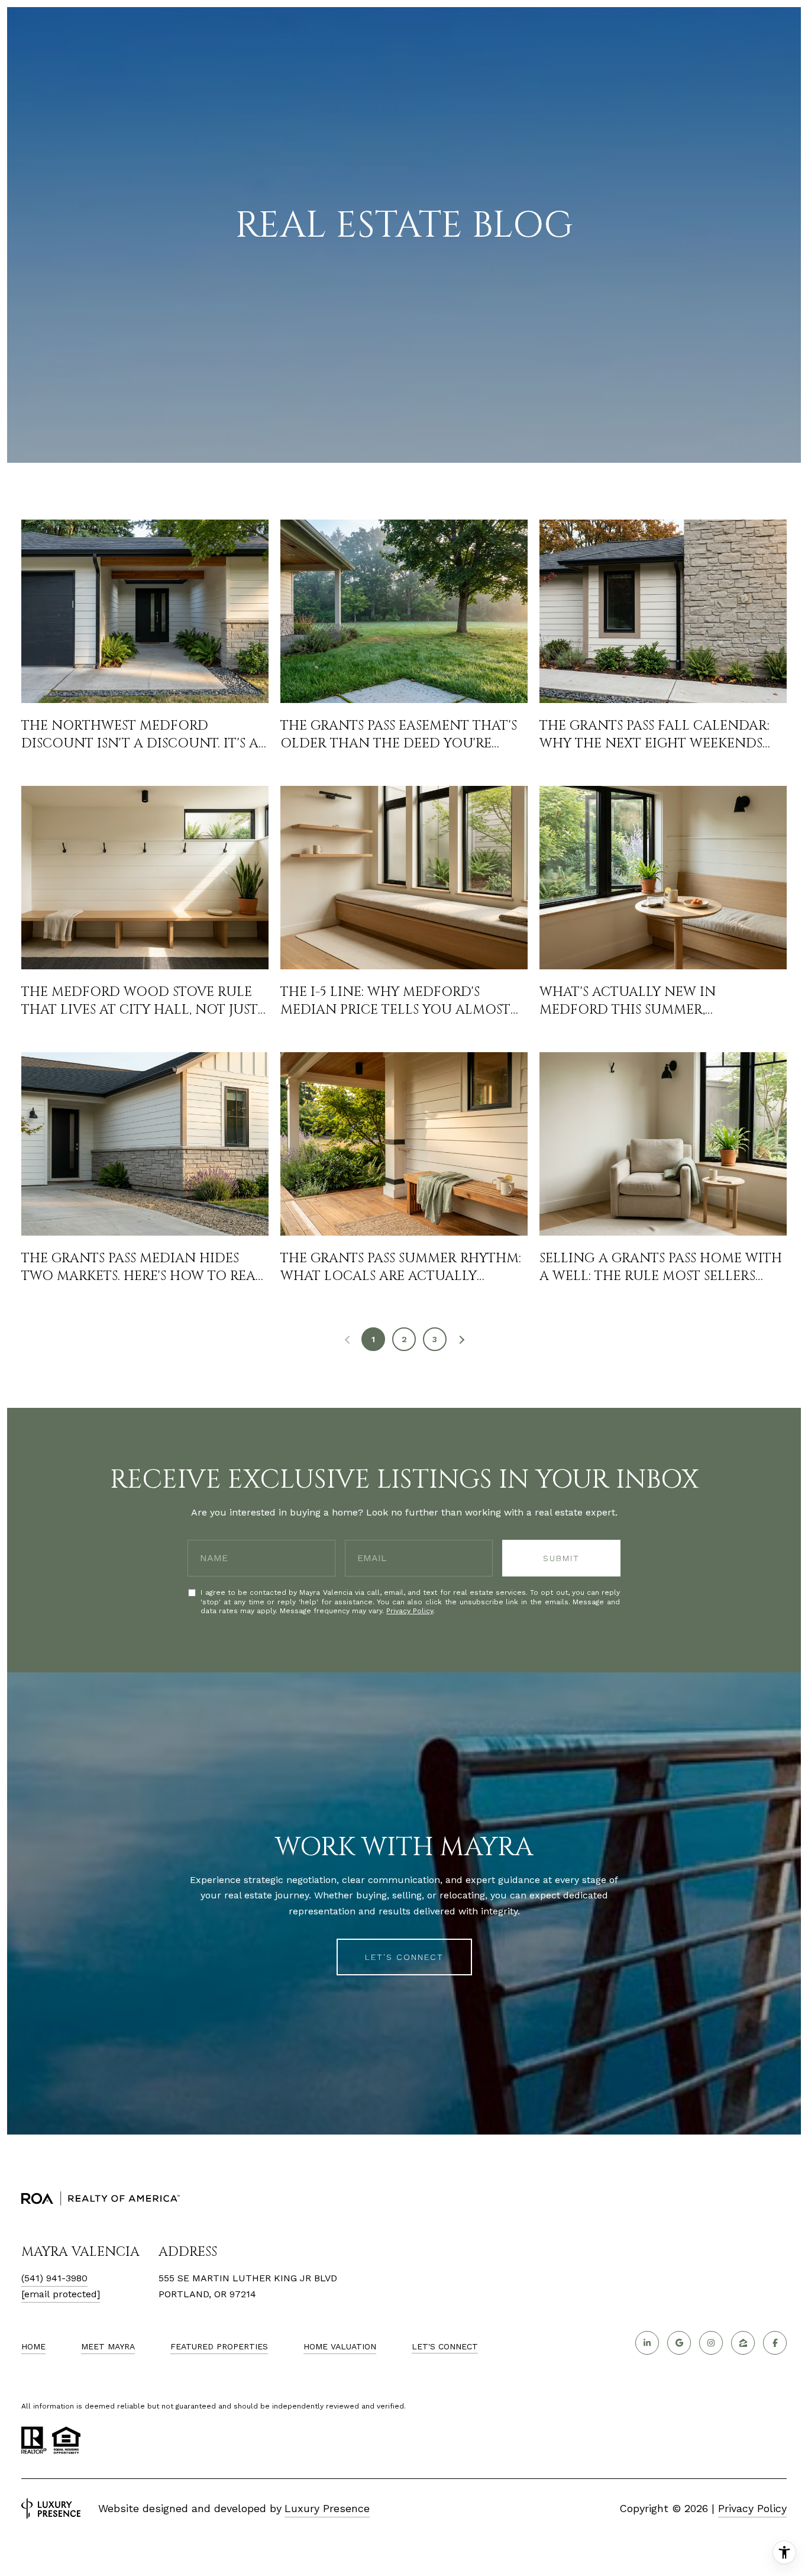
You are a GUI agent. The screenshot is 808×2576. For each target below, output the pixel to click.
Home (33, 2346)
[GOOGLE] (679, 2343)
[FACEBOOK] (775, 2343)
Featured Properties (219, 2346)
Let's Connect (445, 2346)
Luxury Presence (327, 2508)
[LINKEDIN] (647, 2343)
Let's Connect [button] (404, 1957)
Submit (561, 1558)
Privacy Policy (410, 1611)
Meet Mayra (108, 2346)
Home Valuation (340, 2346)
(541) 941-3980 (54, 2278)
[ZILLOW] (743, 2343)
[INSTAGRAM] (711, 2343)
